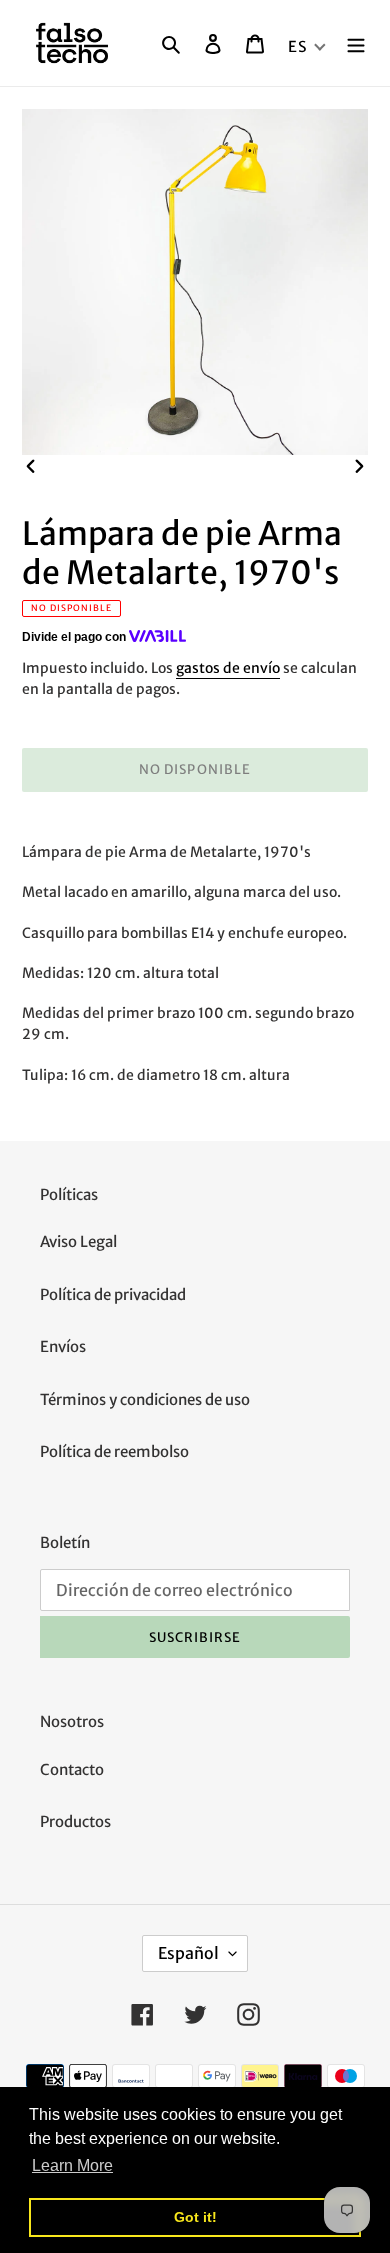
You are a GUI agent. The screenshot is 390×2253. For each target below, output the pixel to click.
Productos (75, 1821)
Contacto (72, 1769)
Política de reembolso (114, 1451)
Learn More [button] (72, 2165)
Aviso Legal (78, 1241)
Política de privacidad (113, 1294)
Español (188, 1953)
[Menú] (356, 43)
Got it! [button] (195, 2217)
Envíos (63, 1346)
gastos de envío (228, 668)
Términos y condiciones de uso (145, 1399)
